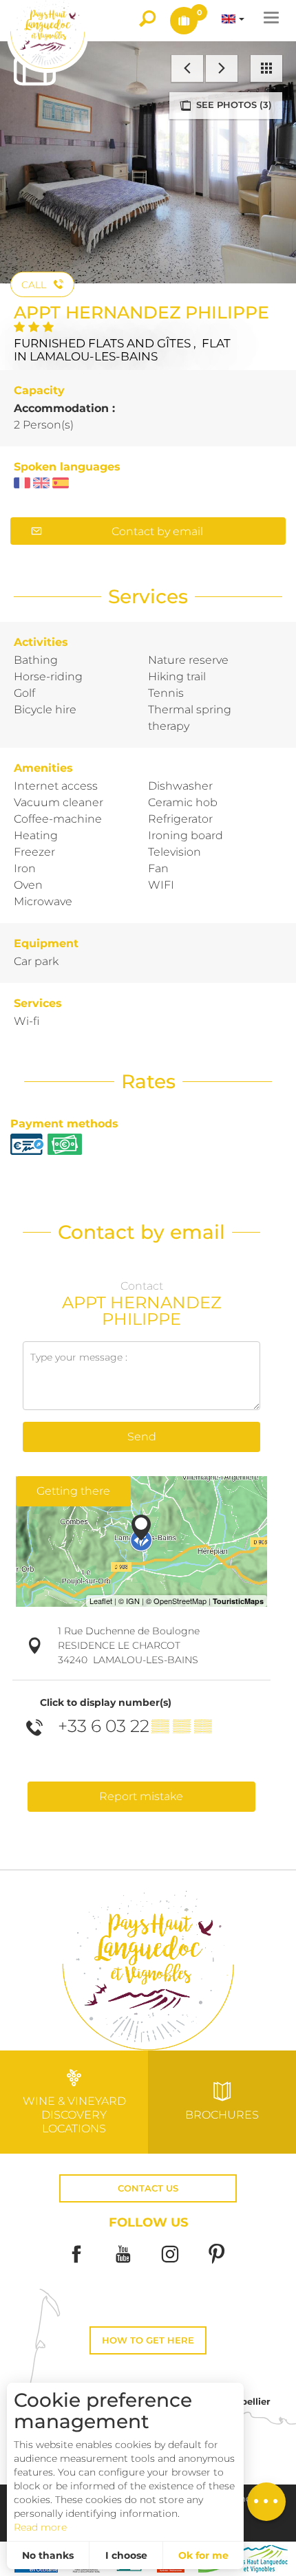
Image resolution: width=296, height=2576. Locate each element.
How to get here (148, 2340)
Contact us (148, 2188)
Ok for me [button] (203, 2555)
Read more (40, 2527)
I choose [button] (126, 2555)
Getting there (73, 1491)
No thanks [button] (48, 2555)
